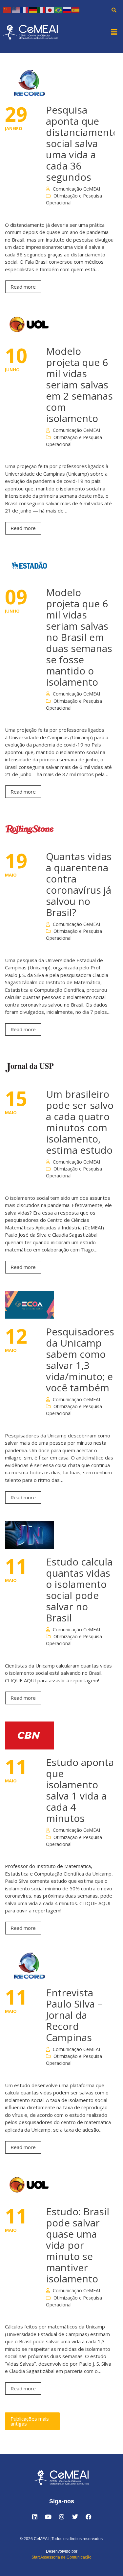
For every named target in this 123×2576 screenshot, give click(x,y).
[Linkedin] (35, 2517)
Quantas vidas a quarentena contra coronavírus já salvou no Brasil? (79, 884)
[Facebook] (89, 2517)
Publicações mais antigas (30, 2421)
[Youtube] (48, 2517)
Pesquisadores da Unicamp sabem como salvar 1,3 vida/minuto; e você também (80, 1360)
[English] (16, 10)
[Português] (59, 10)
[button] (114, 32)
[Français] (25, 10)
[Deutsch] (33, 10)
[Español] (76, 10)
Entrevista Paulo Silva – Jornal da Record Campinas (74, 2015)
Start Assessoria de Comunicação (61, 2557)
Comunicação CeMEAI (76, 189)
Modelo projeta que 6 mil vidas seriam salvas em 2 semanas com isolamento (79, 385)
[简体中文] (8, 10)
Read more (23, 287)
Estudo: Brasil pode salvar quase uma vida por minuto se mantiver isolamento (78, 2245)
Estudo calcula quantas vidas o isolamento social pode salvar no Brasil (79, 1590)
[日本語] (50, 10)
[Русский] (67, 10)
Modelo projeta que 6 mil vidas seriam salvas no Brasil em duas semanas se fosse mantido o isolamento (79, 637)
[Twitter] (75, 2517)
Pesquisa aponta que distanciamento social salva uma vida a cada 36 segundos (82, 143)
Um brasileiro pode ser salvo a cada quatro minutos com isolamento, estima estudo (80, 1122)
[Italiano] (42, 10)
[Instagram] (62, 2517)
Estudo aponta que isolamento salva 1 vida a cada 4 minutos (80, 1790)
